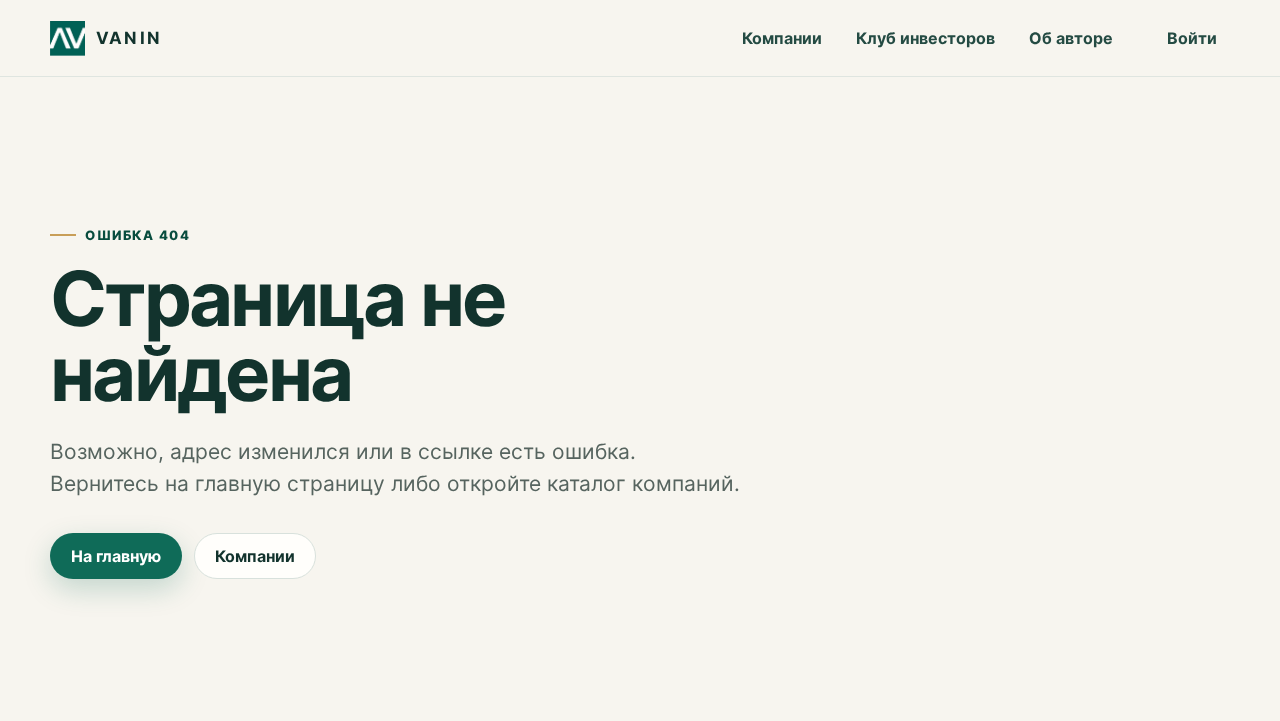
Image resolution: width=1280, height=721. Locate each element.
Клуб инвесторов (925, 38)
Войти (1192, 38)
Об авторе (1071, 38)
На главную (116, 556)
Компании (782, 38)
